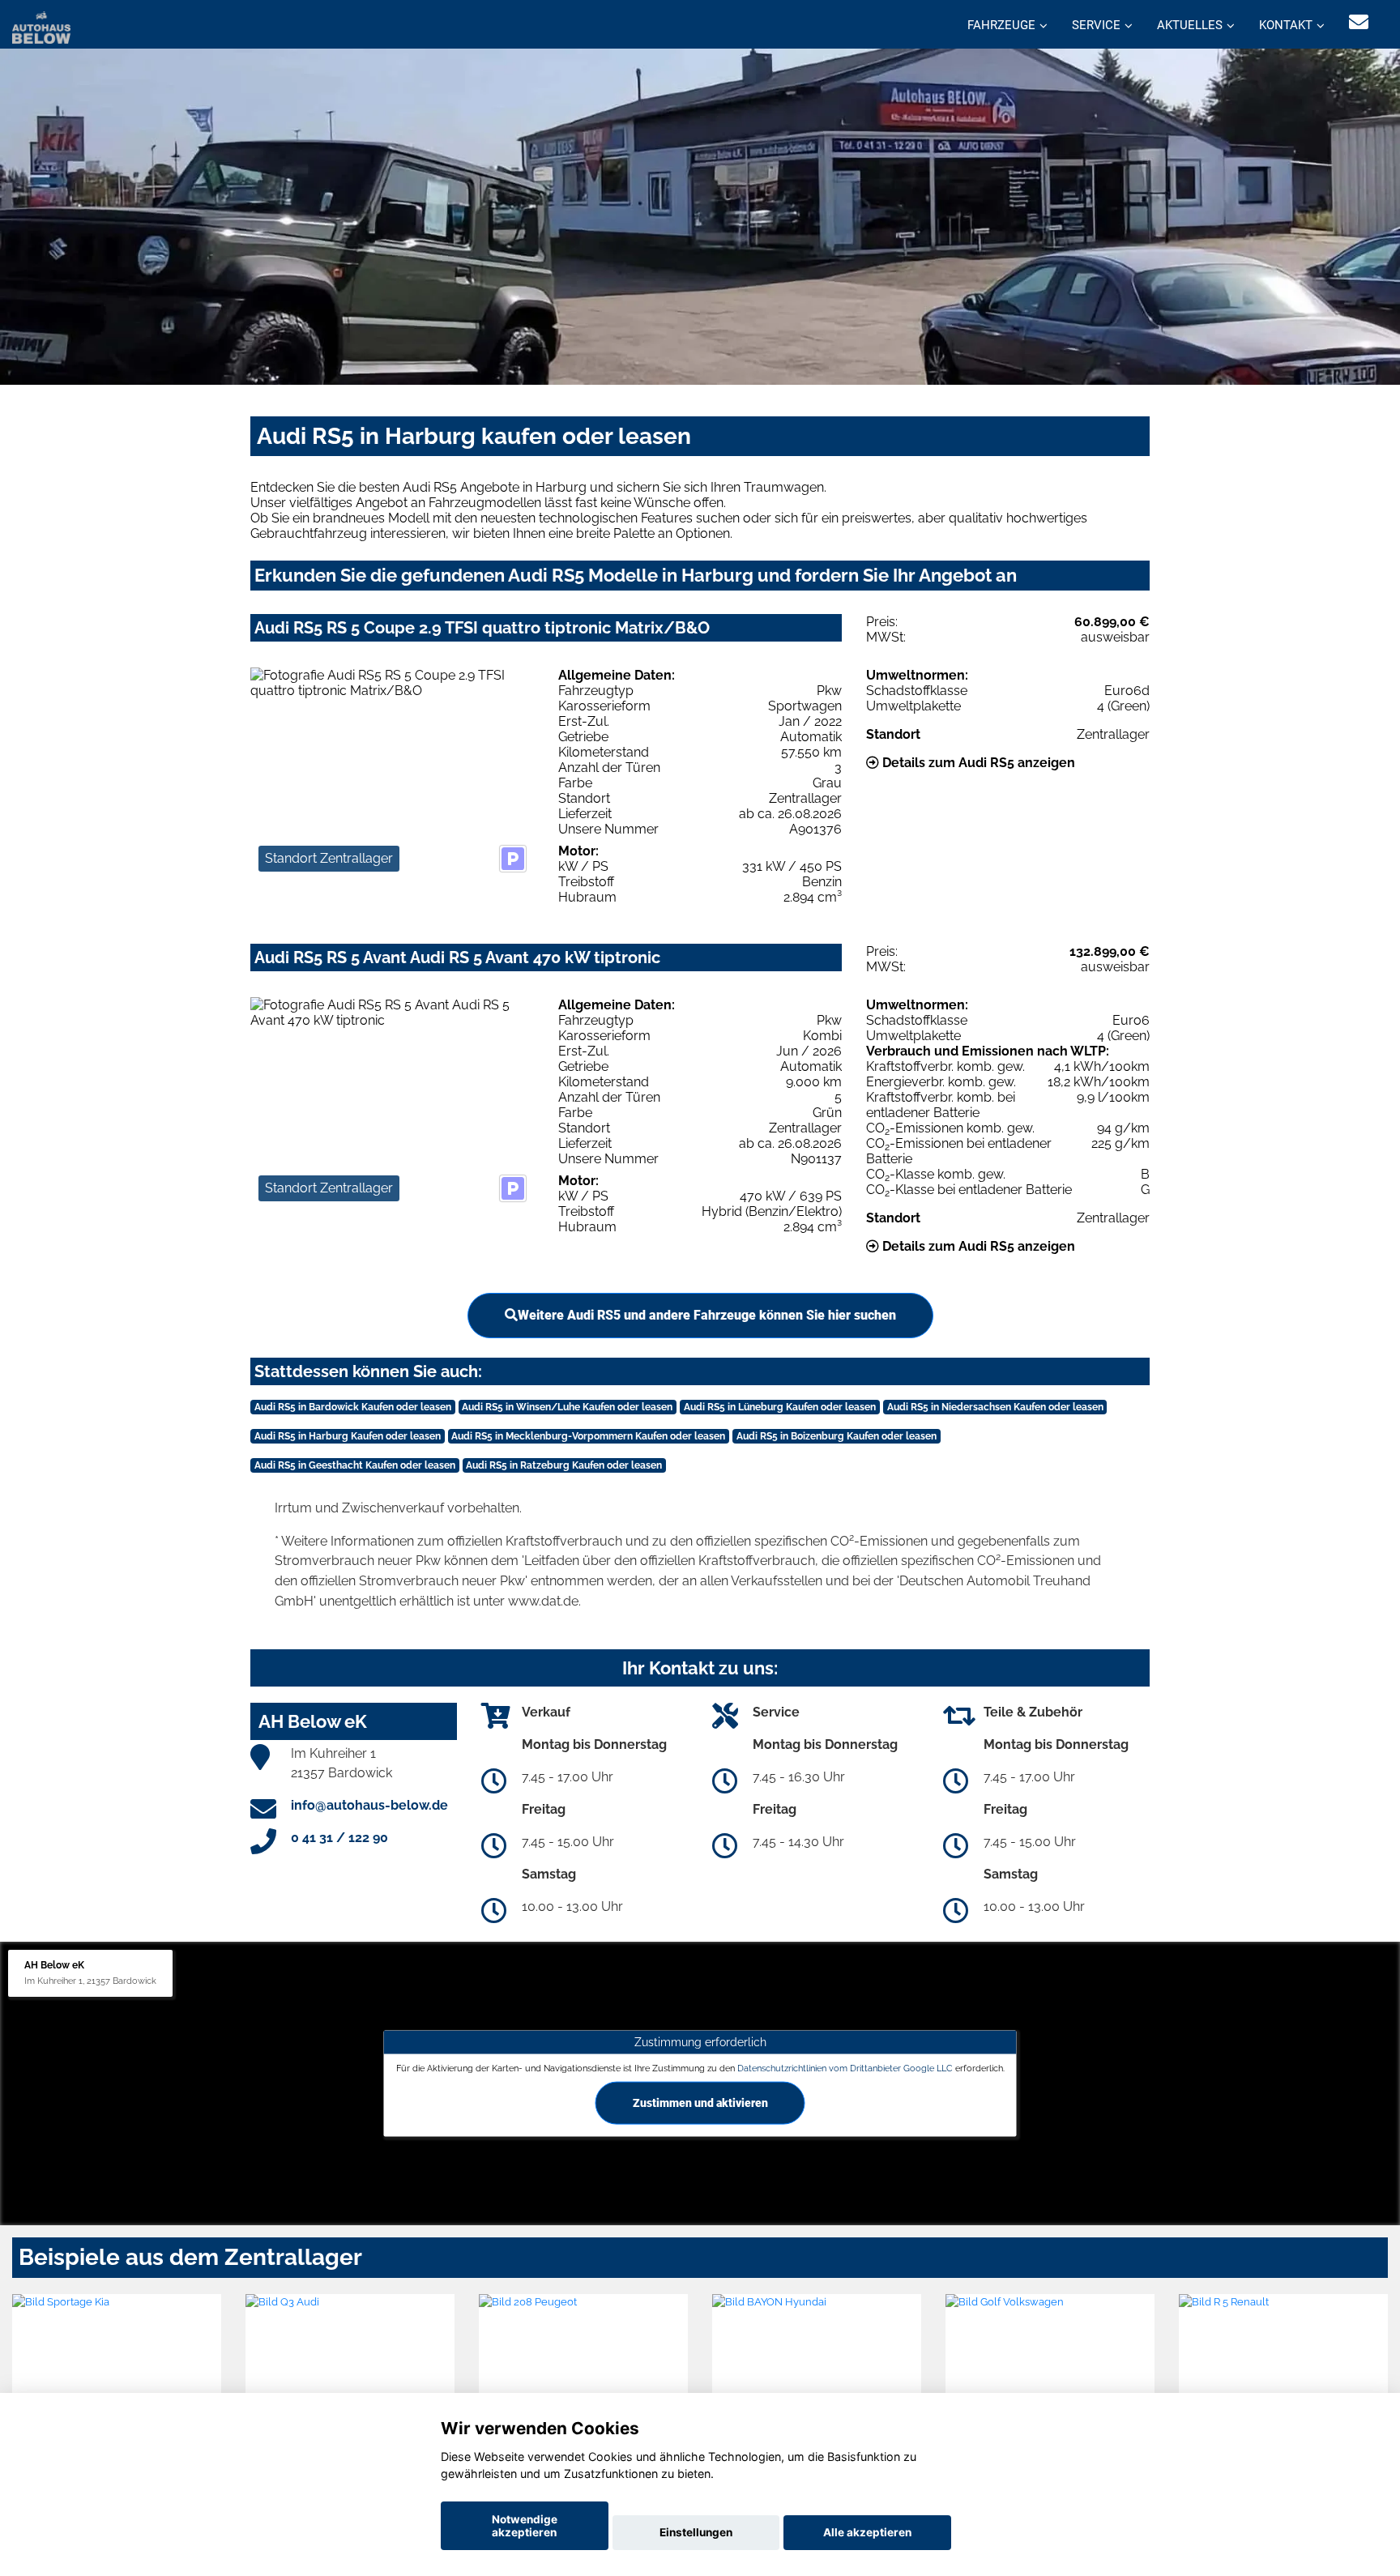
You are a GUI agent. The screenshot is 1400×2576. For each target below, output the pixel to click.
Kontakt (1286, 25)
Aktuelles (1190, 25)
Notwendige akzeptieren (525, 2526)
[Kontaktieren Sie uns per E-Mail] (1359, 22)
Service (1096, 25)
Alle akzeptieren (867, 2532)
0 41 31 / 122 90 (339, 1838)
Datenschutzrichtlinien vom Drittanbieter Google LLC (845, 2068)
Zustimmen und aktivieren (700, 2102)
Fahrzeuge (1001, 25)
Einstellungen (696, 2532)
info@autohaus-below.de (369, 1805)
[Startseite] (41, 26)
